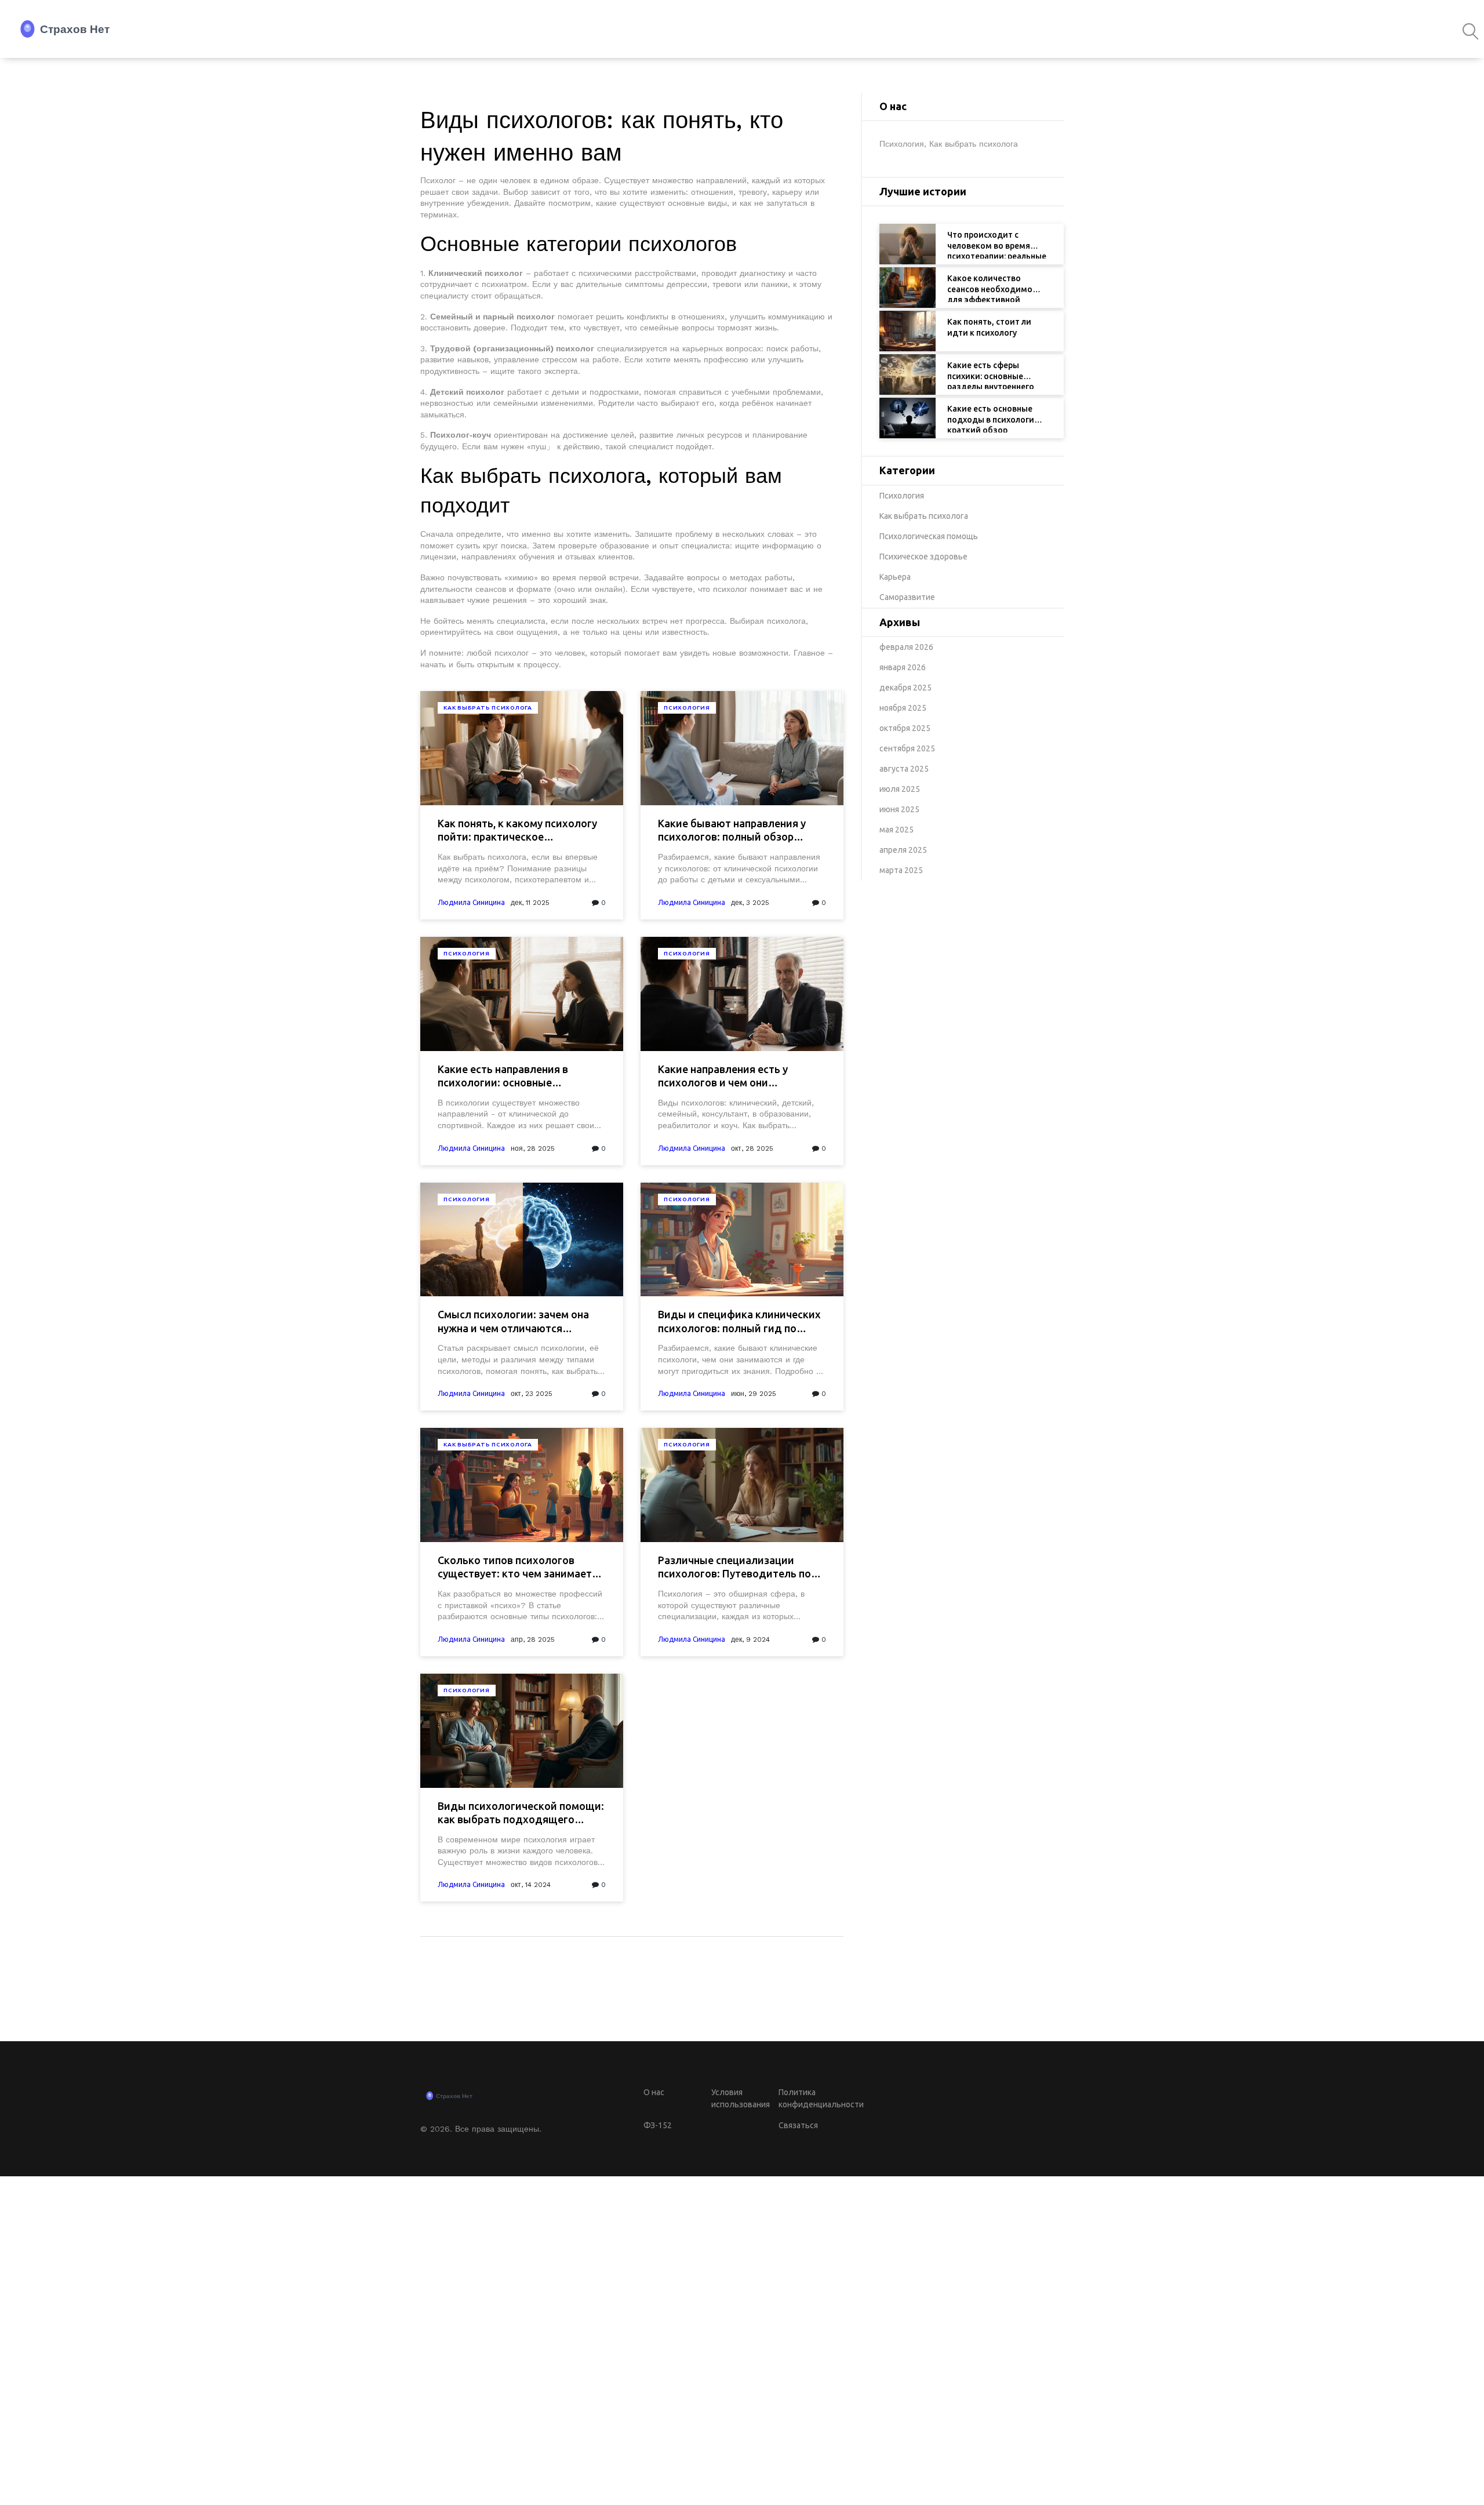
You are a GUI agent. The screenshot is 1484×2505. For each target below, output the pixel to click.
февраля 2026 (906, 647)
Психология (687, 708)
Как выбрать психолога (488, 708)
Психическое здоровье (923, 557)
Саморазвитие (907, 597)
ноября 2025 (903, 708)
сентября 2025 (907, 748)
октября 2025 (905, 728)
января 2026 (903, 667)
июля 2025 (900, 789)
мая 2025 (896, 830)
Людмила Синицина (471, 902)
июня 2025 (899, 809)
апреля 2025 (903, 850)
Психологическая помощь (929, 536)
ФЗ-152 (658, 2125)
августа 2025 (904, 769)
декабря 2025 (905, 688)
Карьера (895, 577)
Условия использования (741, 2098)
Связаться (798, 2125)
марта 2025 (901, 870)
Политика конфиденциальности (811, 2098)
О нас (654, 2092)
